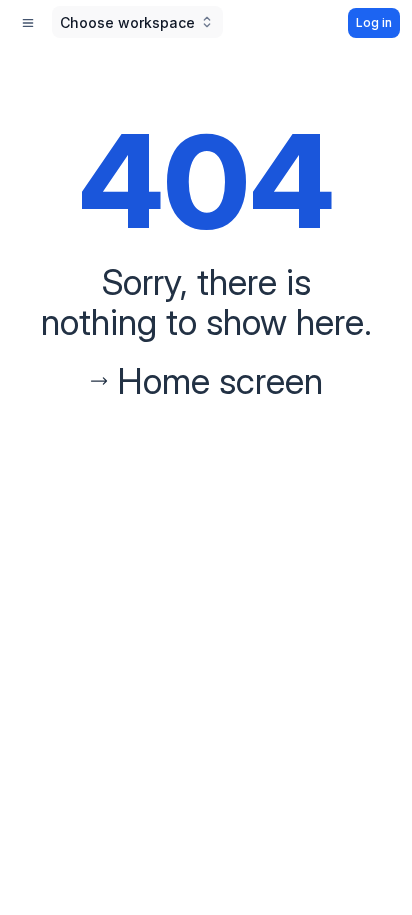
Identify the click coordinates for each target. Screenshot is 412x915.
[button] (137, 22)
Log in (374, 22)
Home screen (220, 381)
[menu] (28, 23)
